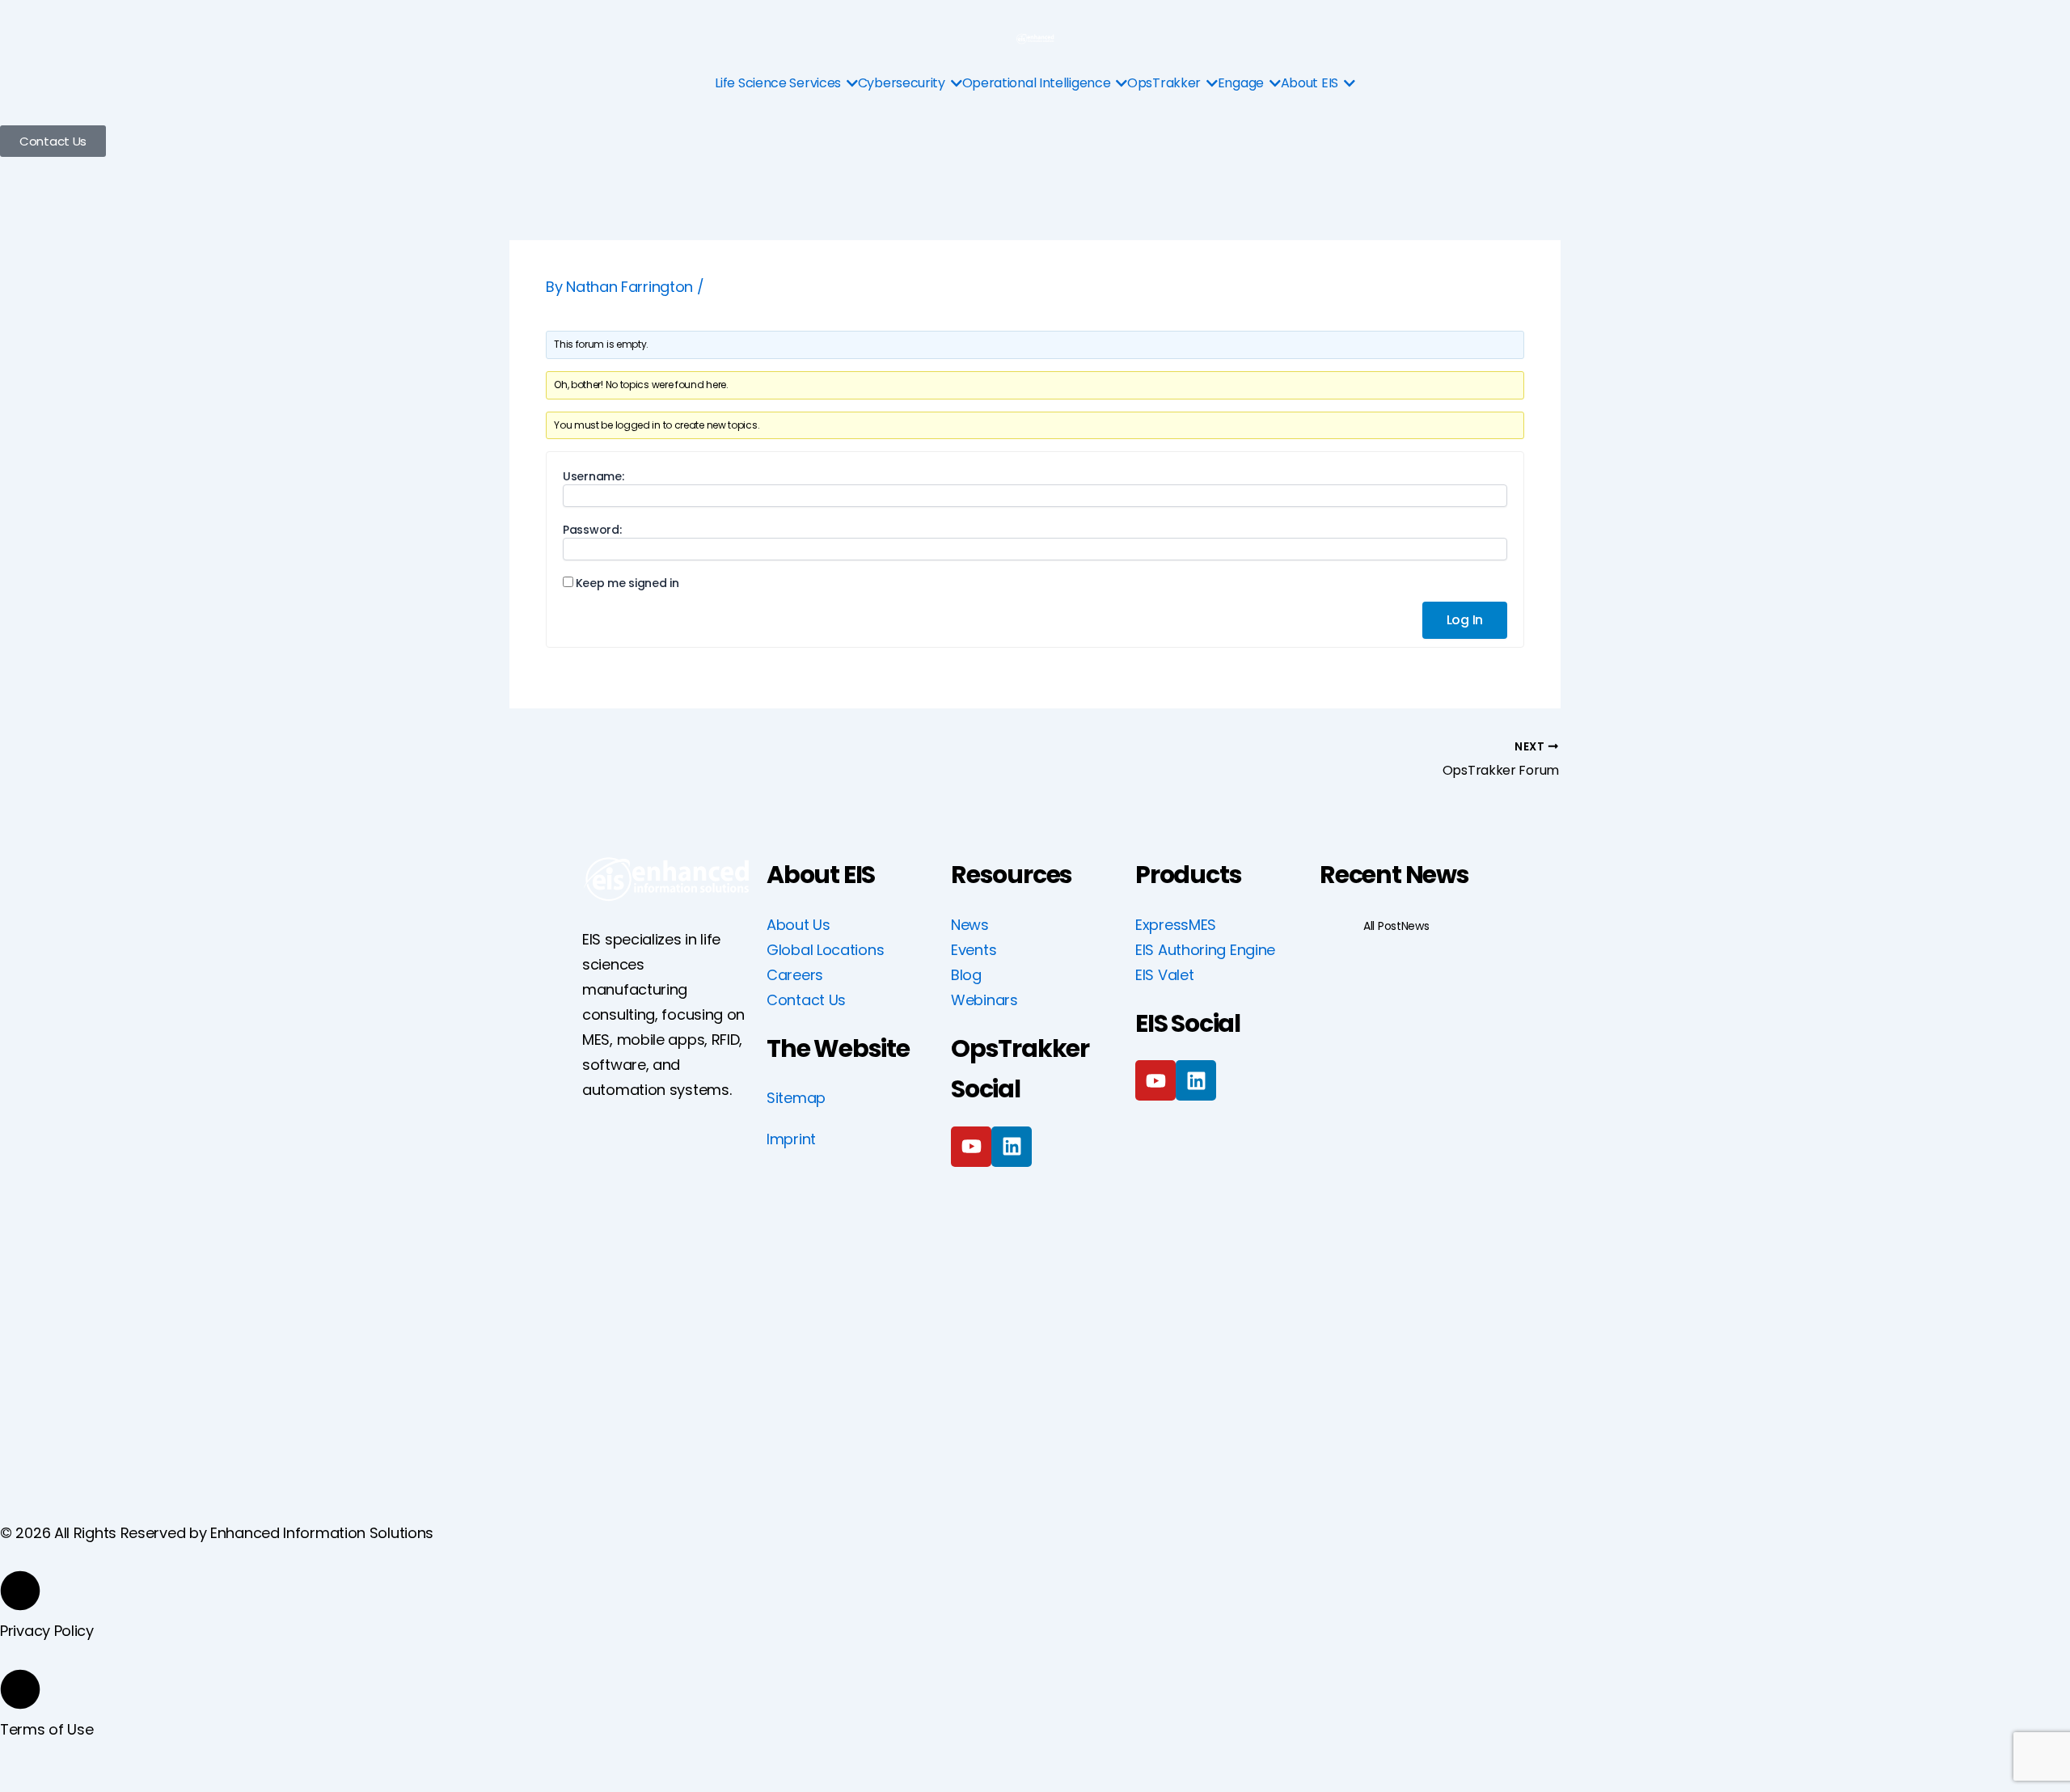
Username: (593, 476)
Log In (1465, 620)
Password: (592, 530)
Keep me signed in (627, 583)
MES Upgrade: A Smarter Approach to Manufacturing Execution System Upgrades (1404, 1133)
